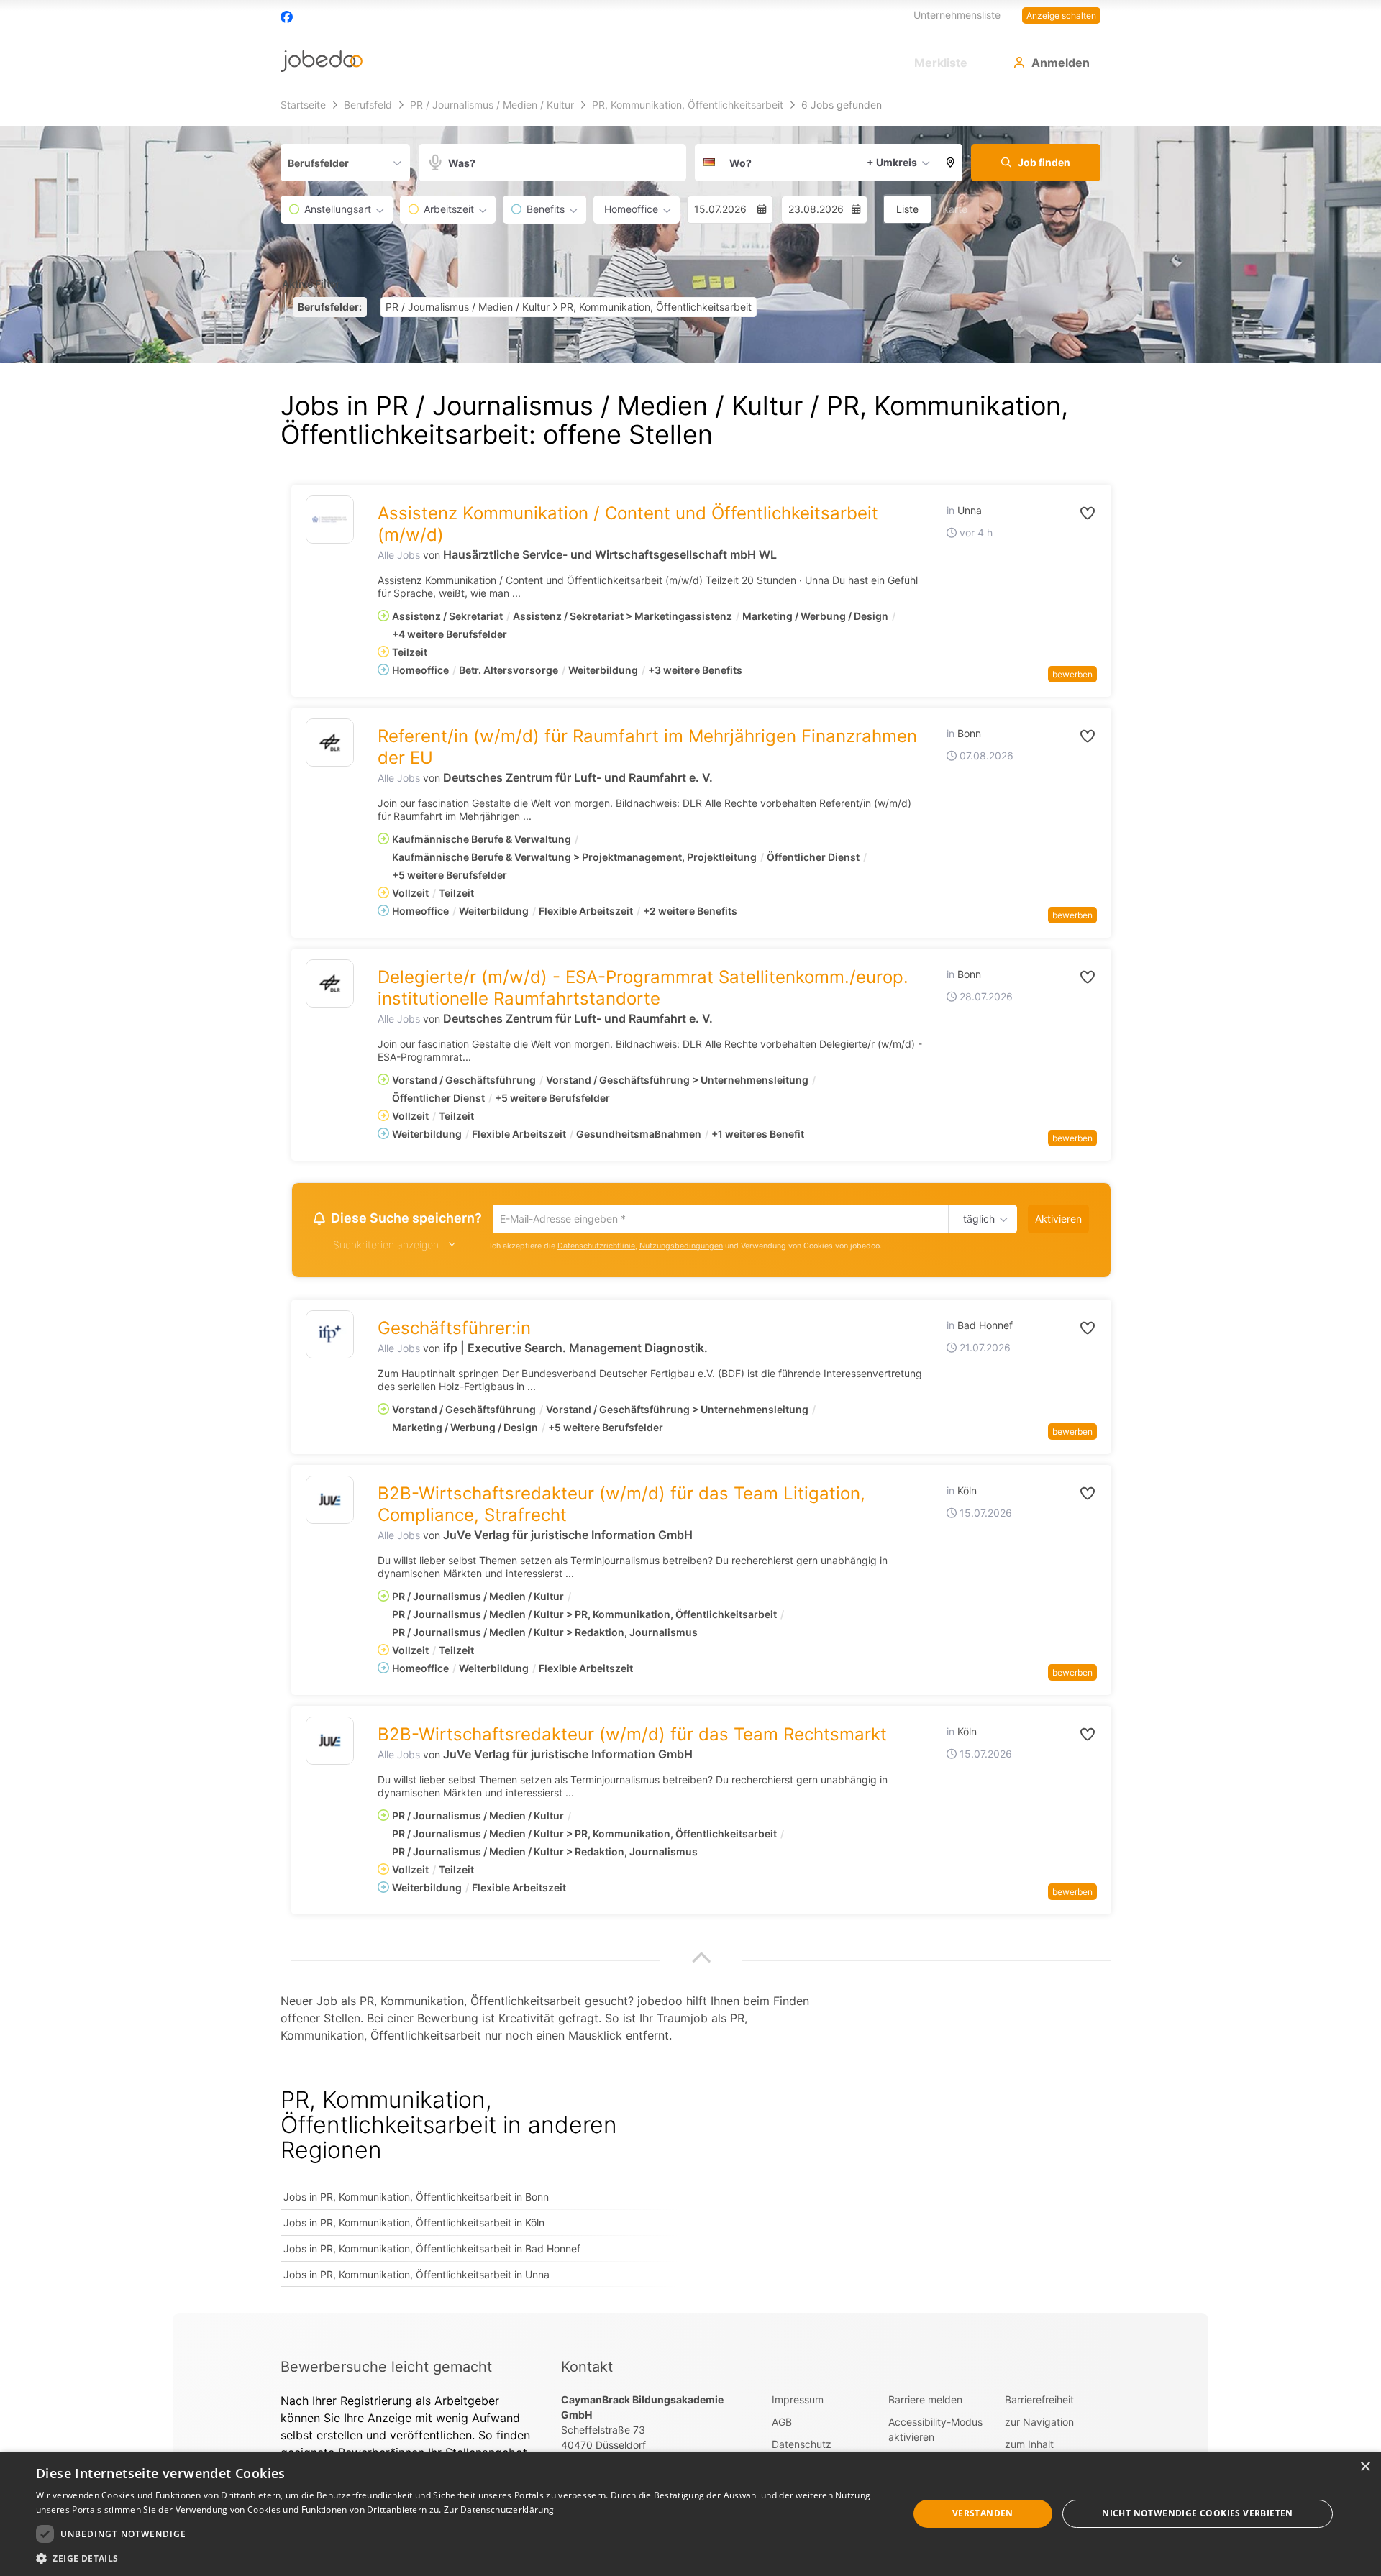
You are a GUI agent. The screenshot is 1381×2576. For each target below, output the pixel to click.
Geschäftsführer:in (454, 1330)
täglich (976, 1220)
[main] (690, 1203)
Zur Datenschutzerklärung (499, 2509)
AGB (782, 2424)
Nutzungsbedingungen (681, 1248)
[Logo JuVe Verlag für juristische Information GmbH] (330, 1502)
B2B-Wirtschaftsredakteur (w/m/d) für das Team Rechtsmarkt (632, 1736)
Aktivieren (1058, 1219)
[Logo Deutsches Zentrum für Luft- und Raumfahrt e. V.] (330, 743)
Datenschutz (802, 2446)
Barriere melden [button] (925, 2402)
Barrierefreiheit (1039, 2402)
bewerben (1072, 674)
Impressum (798, 2402)
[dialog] (690, 2514)
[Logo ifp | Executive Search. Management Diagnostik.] (330, 1337)
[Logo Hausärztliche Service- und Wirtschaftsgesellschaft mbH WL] (330, 520)
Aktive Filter (311, 284)
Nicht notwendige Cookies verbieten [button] (1198, 2513)
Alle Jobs (399, 555)
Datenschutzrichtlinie (596, 1248)
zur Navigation (1039, 2424)
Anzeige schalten (1061, 15)
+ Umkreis (892, 162)
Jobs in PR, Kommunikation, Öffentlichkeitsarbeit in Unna (416, 2276)
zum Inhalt (1029, 2446)
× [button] (1365, 2467)
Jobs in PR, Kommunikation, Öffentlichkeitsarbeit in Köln (414, 2225)
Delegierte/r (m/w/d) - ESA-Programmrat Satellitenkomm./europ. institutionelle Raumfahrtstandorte (643, 988)
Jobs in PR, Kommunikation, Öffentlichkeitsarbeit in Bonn (416, 2199)
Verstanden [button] (983, 2513)
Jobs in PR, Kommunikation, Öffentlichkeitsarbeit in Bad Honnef (432, 2251)
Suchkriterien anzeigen (386, 1247)
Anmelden (1061, 63)
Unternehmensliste (957, 15)
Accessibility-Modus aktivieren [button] (935, 2431)
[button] (951, 163)
